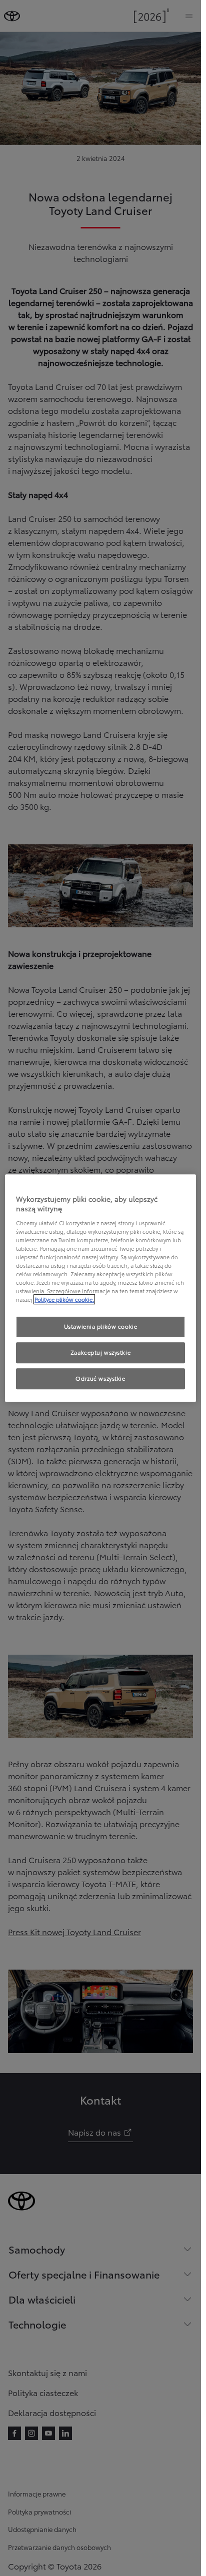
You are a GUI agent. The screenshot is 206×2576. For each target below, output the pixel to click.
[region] (100, 1288)
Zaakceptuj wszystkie (100, 1352)
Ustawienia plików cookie (101, 1327)
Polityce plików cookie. (64, 1299)
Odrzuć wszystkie (100, 1378)
